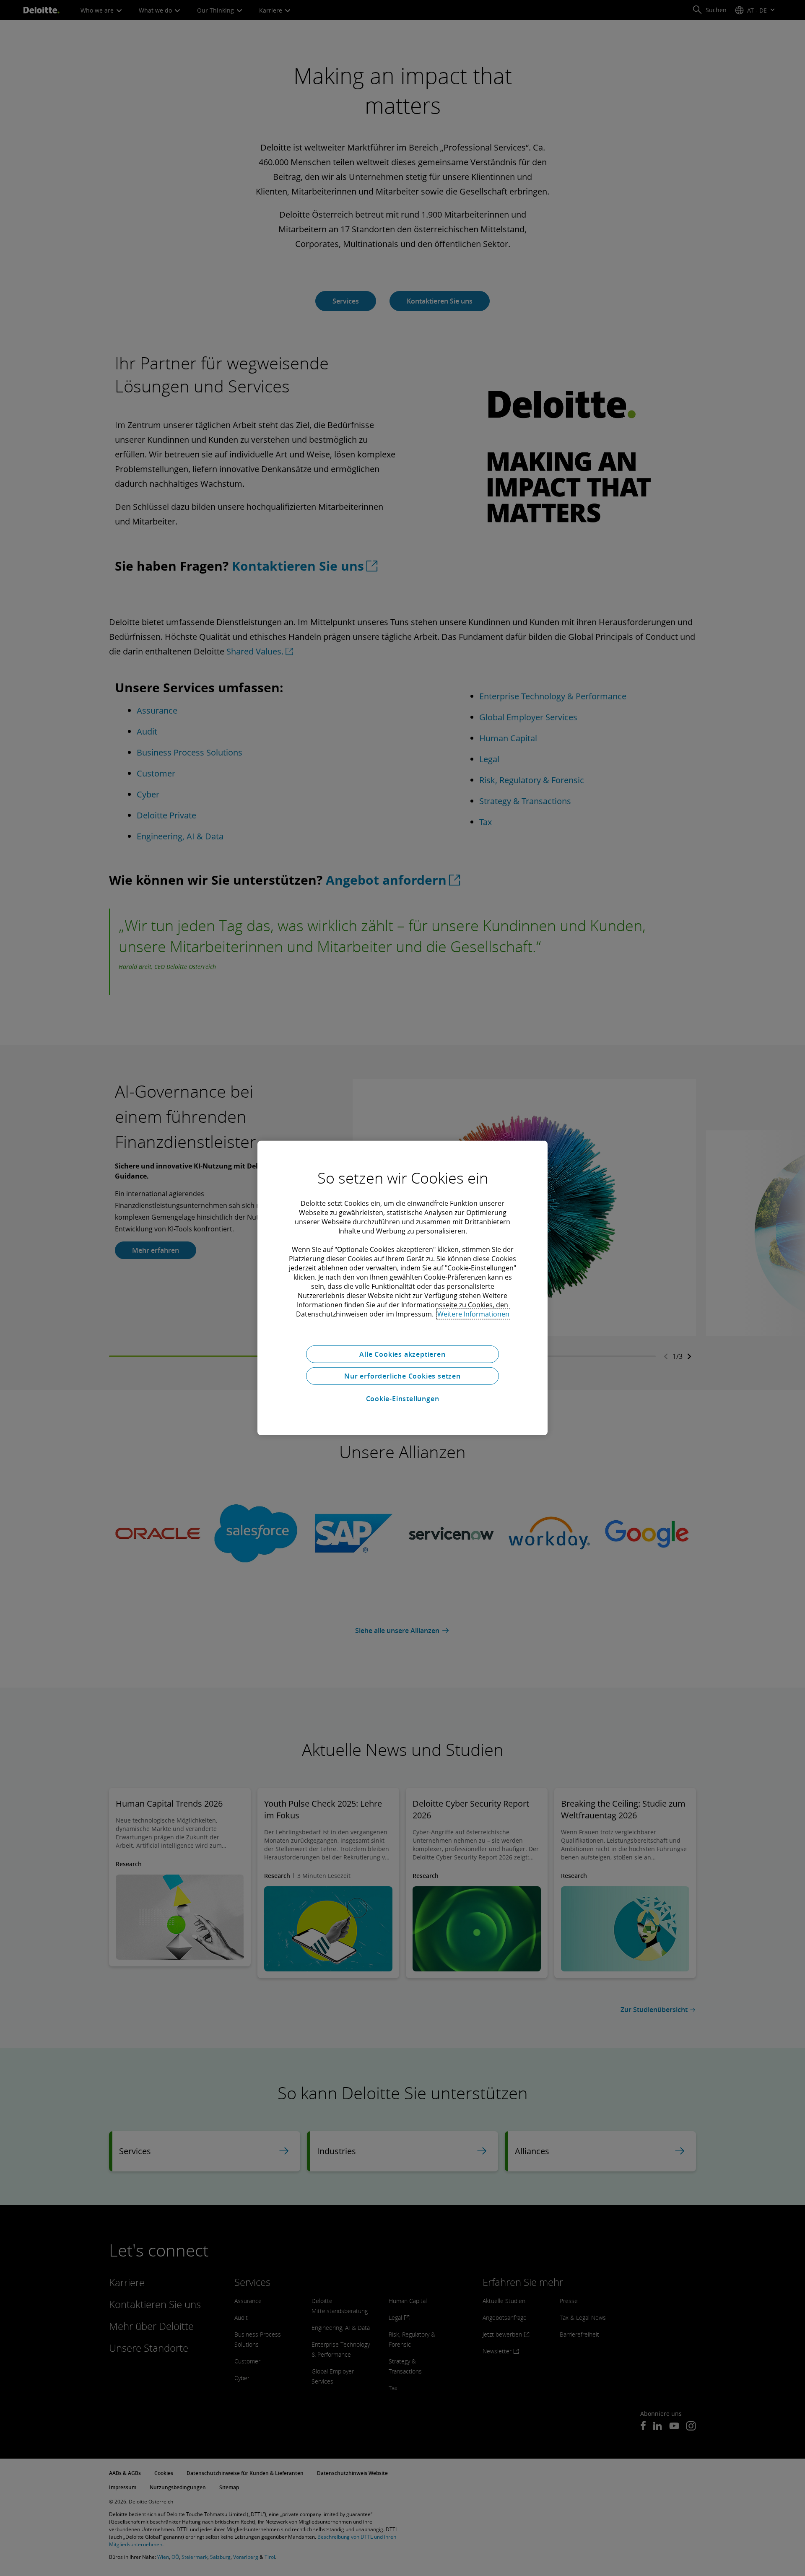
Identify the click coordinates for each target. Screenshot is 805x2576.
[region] (402, 1288)
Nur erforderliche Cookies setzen (402, 1376)
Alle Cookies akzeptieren (402, 1354)
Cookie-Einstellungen (403, 1399)
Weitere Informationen (473, 1314)
